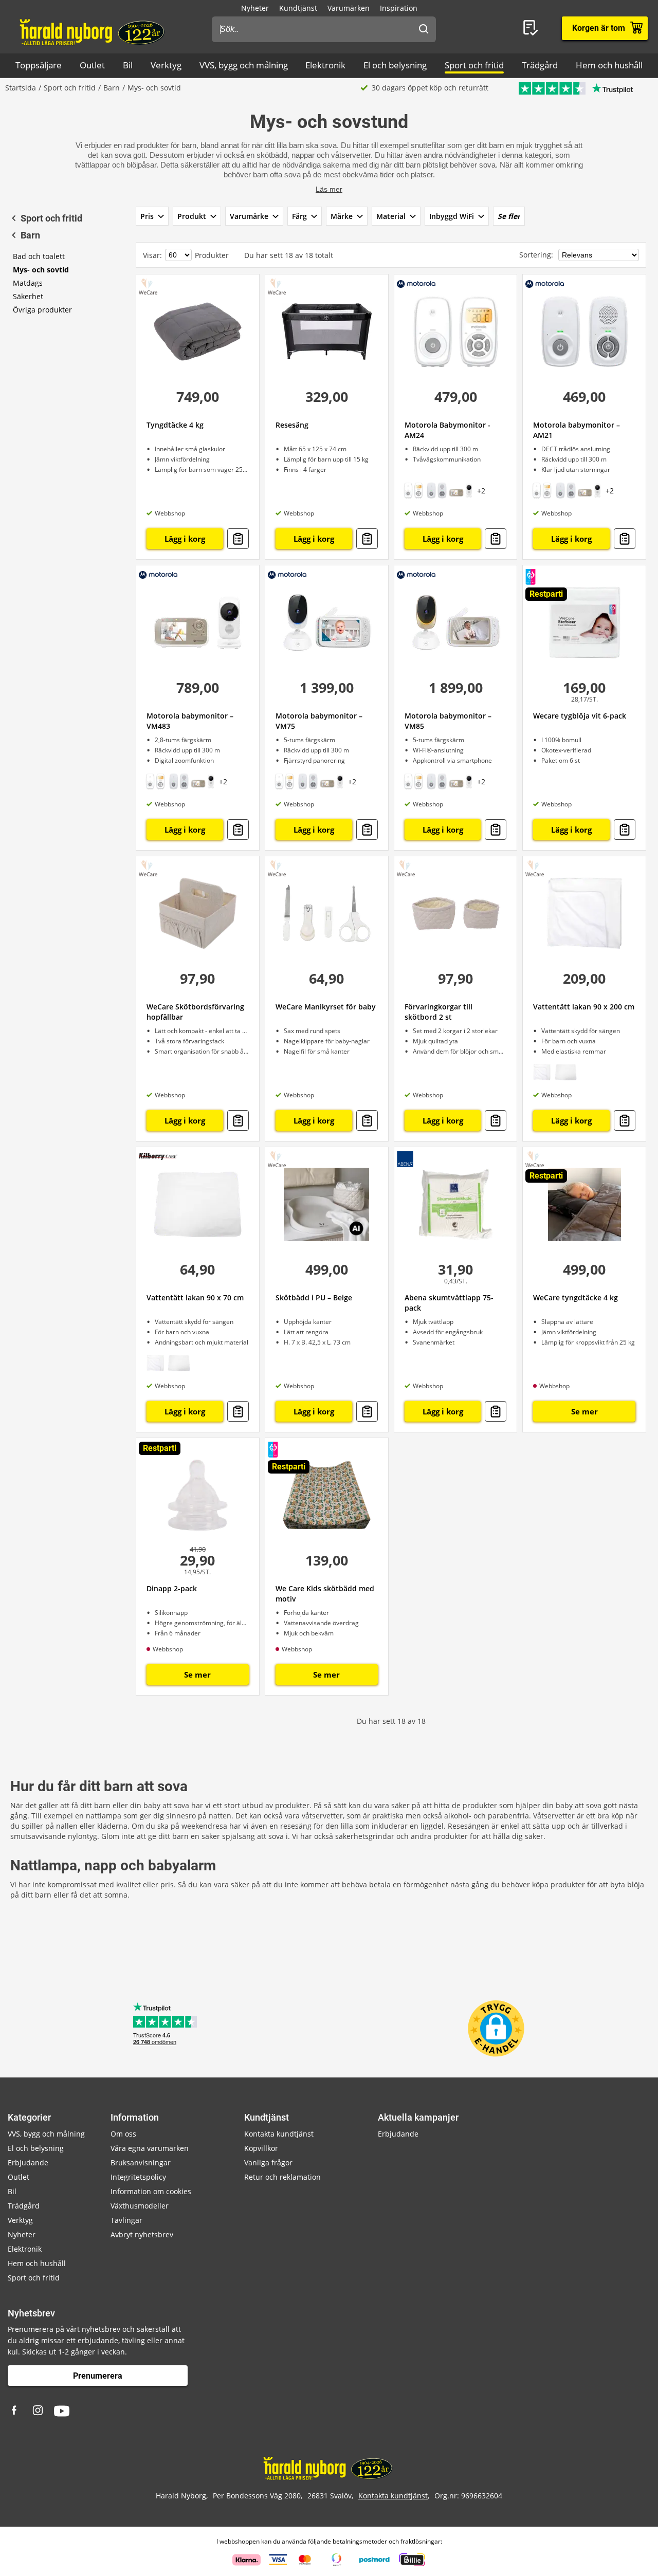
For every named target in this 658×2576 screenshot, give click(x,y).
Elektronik (325, 65)
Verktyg (166, 65)
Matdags (28, 283)
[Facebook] (15, 2411)
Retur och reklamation (282, 2177)
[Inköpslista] (533, 28)
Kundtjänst (298, 8)
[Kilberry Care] (158, 1156)
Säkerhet (28, 296)
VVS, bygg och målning (244, 65)
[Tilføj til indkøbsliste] (238, 539)
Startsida (21, 88)
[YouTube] (62, 2411)
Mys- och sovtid (41, 270)
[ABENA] (405, 1159)
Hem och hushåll (609, 65)
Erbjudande (28, 2163)
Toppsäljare (39, 65)
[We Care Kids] (531, 577)
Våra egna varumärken (150, 2148)
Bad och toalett (39, 256)
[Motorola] (416, 283)
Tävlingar (126, 2220)
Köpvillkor (261, 2148)
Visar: (152, 255)
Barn (112, 88)
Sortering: (537, 255)
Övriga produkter (42, 310)
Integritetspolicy (138, 2177)
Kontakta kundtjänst (279, 2134)
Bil (128, 65)
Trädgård (540, 65)
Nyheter (255, 8)
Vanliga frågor (268, 2163)
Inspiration (399, 8)
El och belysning (395, 65)
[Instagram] (39, 2411)
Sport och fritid (474, 65)
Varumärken (349, 8)
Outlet (92, 65)
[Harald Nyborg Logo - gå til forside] (93, 31)
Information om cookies (151, 2191)
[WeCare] (148, 286)
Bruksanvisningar (141, 2163)
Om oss (123, 2134)
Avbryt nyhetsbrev (142, 2234)
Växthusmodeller (140, 2206)
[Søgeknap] (424, 29)
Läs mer (329, 189)
